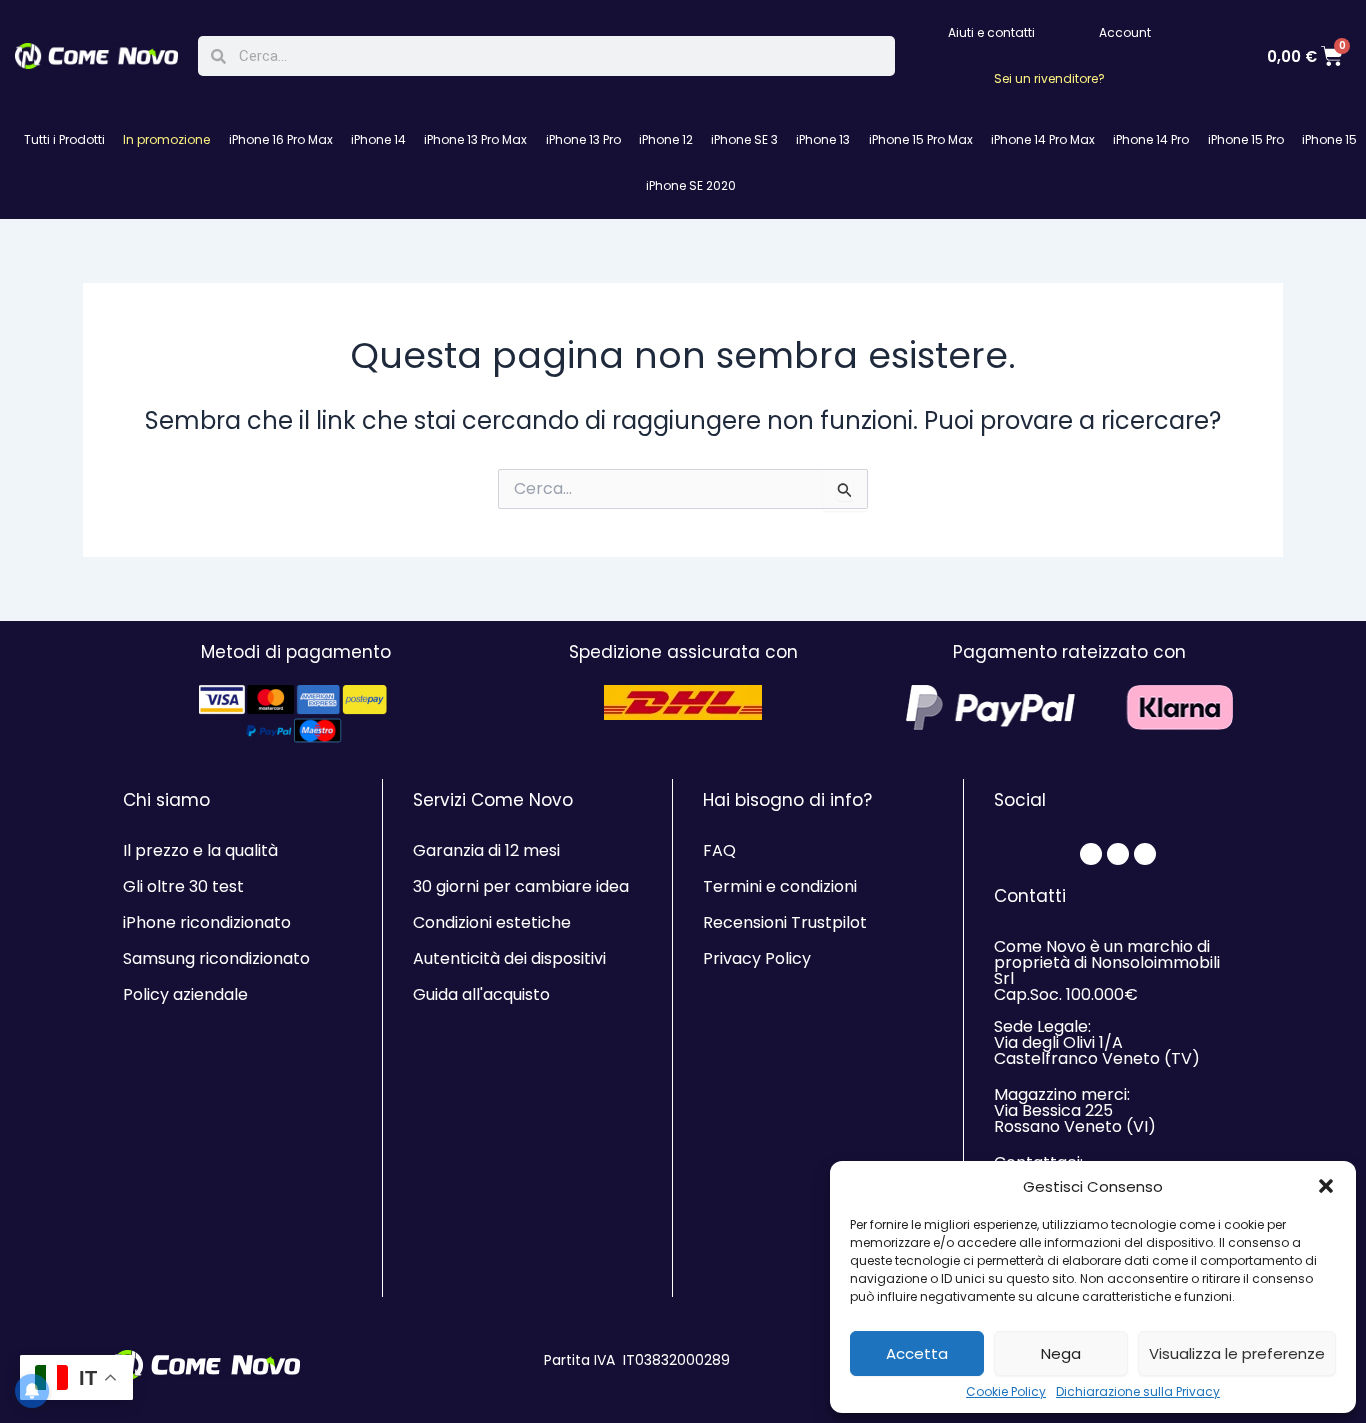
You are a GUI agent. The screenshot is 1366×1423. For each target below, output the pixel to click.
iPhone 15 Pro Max (921, 139)
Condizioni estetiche (492, 922)
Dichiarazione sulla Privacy (1138, 1392)
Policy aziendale (185, 994)
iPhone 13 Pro (583, 139)
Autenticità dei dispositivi (509, 958)
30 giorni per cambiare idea (521, 886)
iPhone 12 (666, 139)
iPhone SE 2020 (691, 185)
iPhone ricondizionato (207, 922)
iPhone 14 (378, 139)
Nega (1061, 1353)
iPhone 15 (1329, 139)
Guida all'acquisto (481, 994)
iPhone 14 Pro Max (1043, 139)
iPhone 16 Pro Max (281, 139)
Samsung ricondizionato (216, 958)
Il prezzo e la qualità (200, 850)
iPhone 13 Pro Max (475, 139)
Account (1125, 32)
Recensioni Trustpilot (785, 922)
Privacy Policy (757, 958)
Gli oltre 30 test (183, 886)
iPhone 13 (823, 139)
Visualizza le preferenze (1237, 1353)
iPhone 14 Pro (1151, 139)
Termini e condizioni (780, 886)
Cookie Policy (1006, 1392)
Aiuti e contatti (991, 32)
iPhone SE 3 (744, 139)
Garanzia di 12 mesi (486, 850)
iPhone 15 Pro (1246, 139)
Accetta (917, 1353)
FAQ (719, 850)
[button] (1326, 1186)
